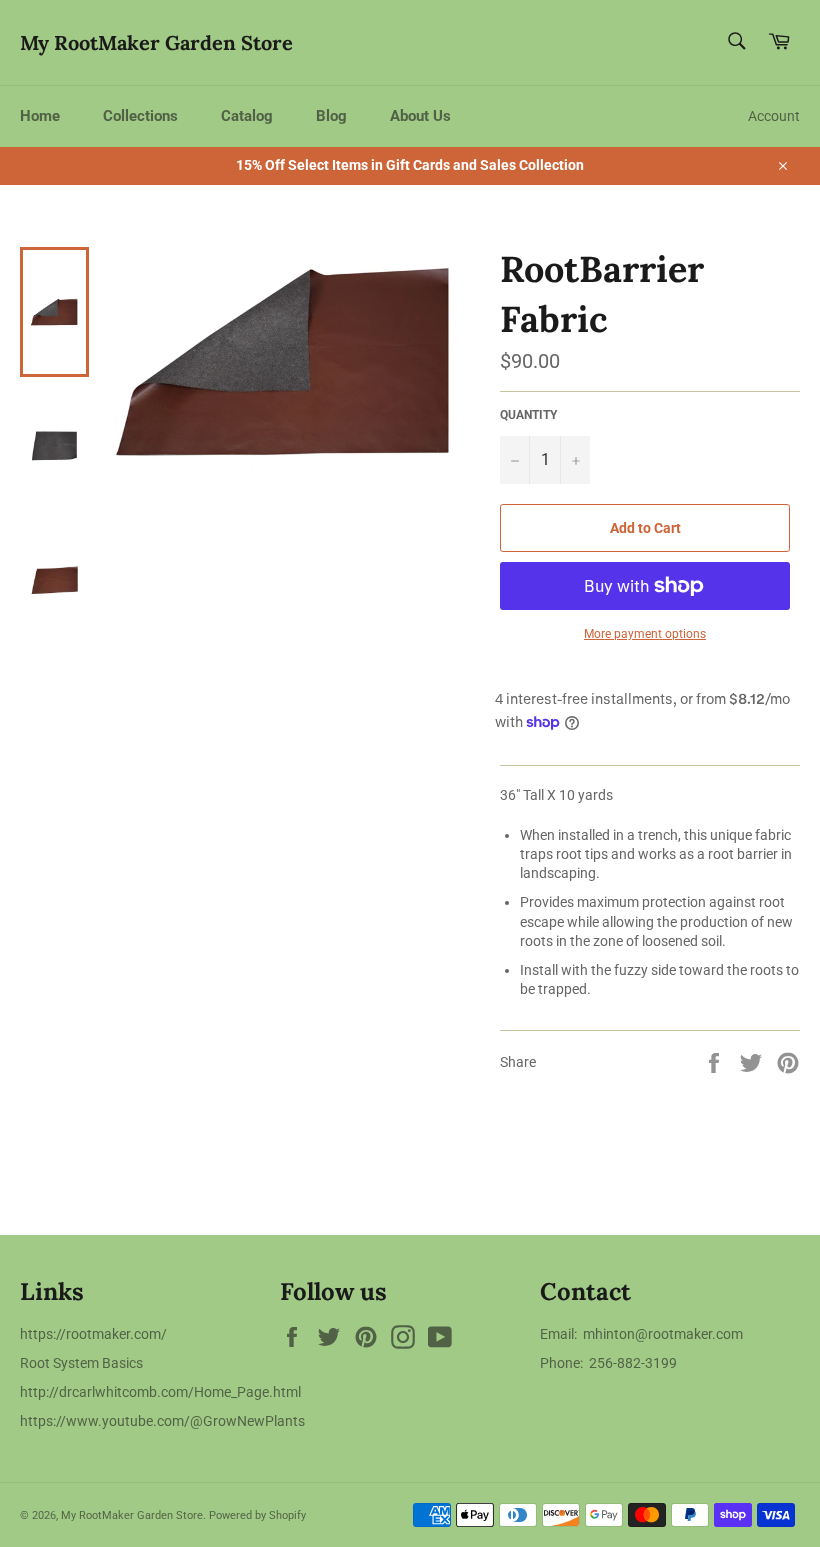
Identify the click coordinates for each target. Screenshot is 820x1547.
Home (40, 116)
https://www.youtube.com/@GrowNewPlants (162, 1421)
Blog (331, 116)
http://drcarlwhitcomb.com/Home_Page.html (160, 1392)
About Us (420, 116)
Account (774, 116)
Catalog (247, 116)
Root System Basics (81, 1363)
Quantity (528, 415)
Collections (140, 116)
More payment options (645, 634)
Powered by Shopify (257, 1515)
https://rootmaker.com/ (93, 1334)
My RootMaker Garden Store (156, 42)
